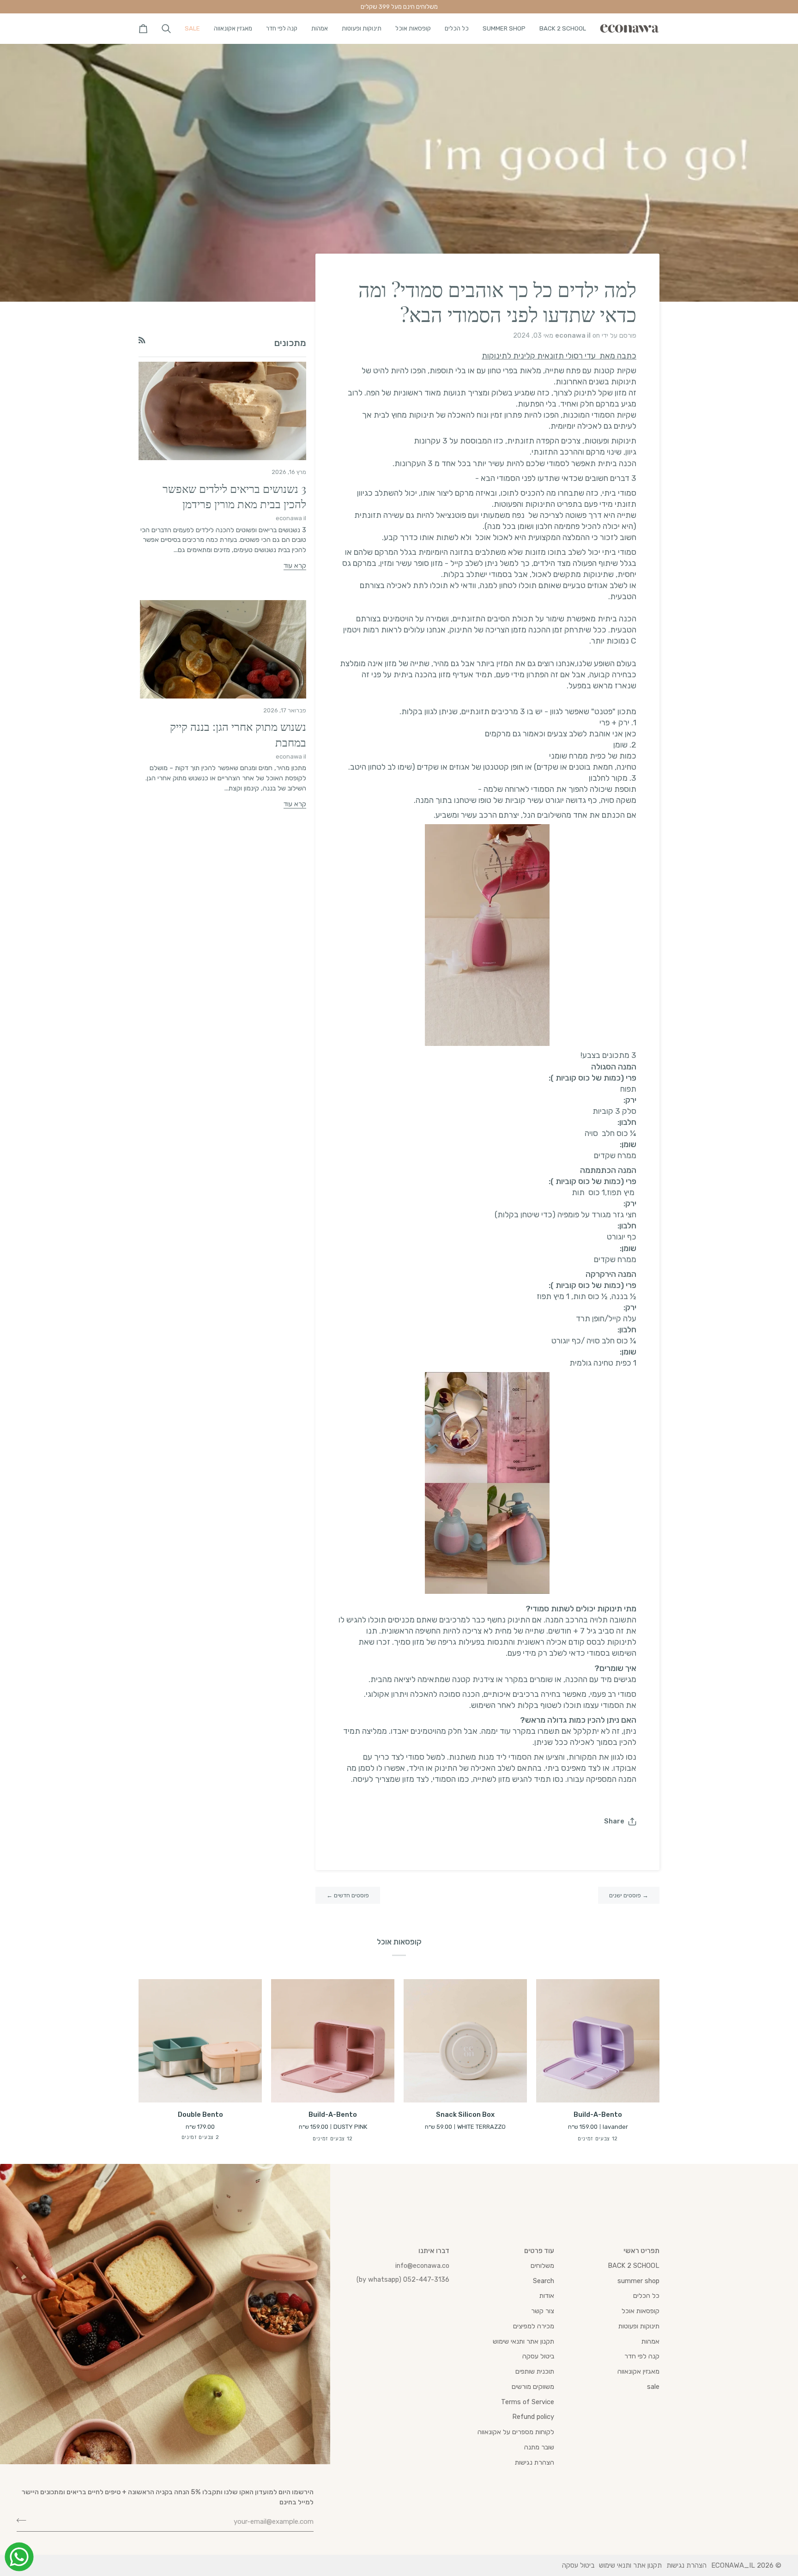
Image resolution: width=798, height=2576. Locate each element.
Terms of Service (528, 2402)
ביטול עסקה (538, 2356)
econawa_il (733, 2565)
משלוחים (542, 2266)
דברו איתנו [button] (434, 2251)
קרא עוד (295, 565)
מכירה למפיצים (534, 2326)
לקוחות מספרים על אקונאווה (516, 2432)
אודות (547, 2296)
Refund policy (533, 2417)
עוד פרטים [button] (539, 2251)
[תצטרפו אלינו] (24, 2521)
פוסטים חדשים (348, 1895)
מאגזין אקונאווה (638, 2371)
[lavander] (606, 2140)
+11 (593, 2140)
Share (614, 1821)
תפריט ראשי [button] (641, 2251)
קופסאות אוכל (641, 2311)
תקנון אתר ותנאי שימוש (523, 2341)
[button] (563, 28)
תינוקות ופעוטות (639, 2326)
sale (653, 2387)
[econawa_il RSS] (142, 340)
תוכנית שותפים (535, 2371)
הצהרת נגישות (535, 2462)
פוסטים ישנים (629, 1895)
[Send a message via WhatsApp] (19, 2557)
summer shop (638, 2281)
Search (544, 2281)
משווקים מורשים (533, 2387)
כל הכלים (646, 2296)
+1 (193, 2138)
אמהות (650, 2341)
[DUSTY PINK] (341, 2140)
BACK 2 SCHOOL (634, 2266)
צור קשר (543, 2311)
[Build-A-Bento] (598, 2041)
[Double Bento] (200, 2041)
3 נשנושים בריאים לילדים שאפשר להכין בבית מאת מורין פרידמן (234, 496)
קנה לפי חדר (642, 2356)
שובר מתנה (539, 2447)
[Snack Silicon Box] (465, 2041)
